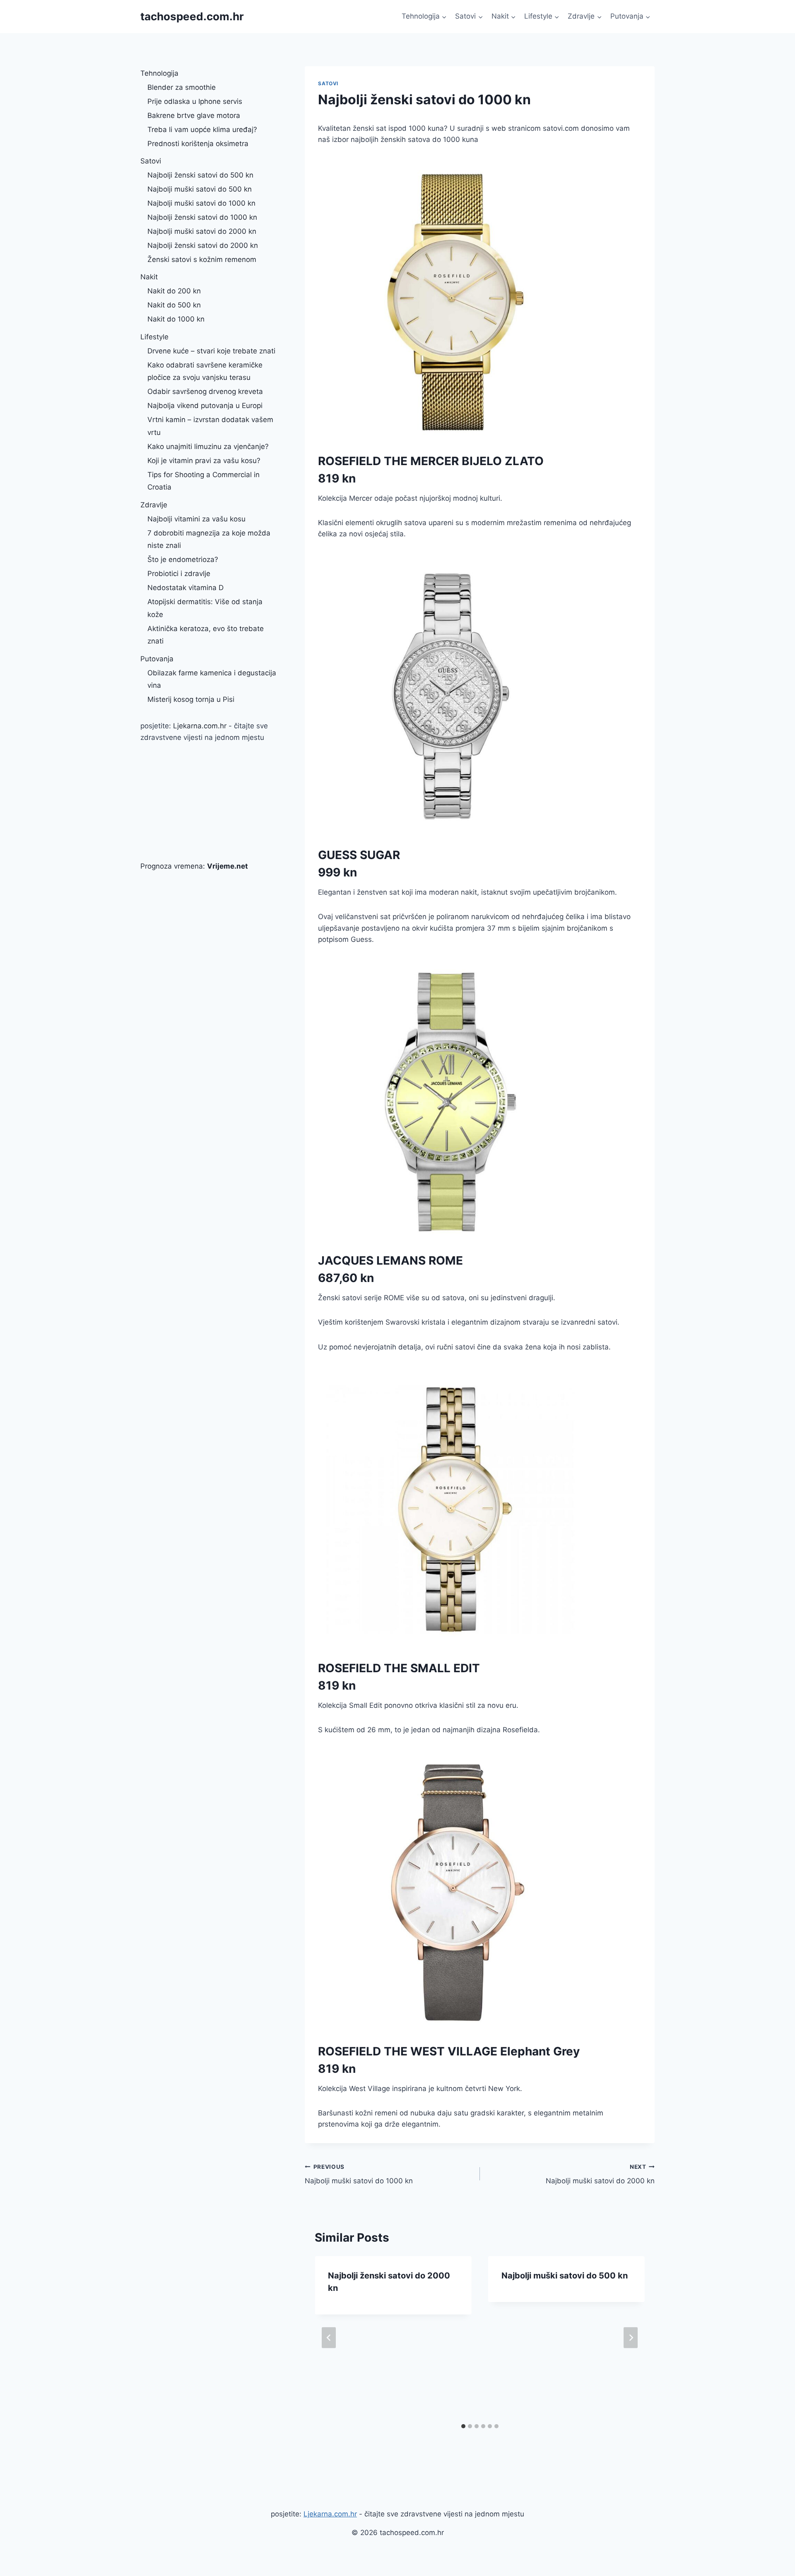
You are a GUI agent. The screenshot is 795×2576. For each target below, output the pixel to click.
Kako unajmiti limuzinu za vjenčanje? (208, 447)
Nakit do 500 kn (174, 305)
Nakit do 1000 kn (176, 319)
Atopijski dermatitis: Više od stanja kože (205, 608)
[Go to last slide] (329, 2338)
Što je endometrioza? (183, 559)
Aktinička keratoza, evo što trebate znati (206, 635)
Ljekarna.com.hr (200, 726)
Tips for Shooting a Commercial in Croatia (204, 481)
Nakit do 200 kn (174, 291)
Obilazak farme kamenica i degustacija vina (212, 679)
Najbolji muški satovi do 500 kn (565, 2276)
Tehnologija (159, 73)
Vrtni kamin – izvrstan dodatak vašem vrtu (210, 426)
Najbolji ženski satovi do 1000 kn (202, 217)
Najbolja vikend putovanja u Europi (205, 406)
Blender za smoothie (182, 87)
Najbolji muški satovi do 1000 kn (359, 2174)
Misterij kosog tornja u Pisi (191, 699)
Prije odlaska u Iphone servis (195, 101)
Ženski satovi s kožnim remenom (202, 259)
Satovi (328, 83)
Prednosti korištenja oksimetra (198, 144)
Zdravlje (154, 505)
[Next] (631, 2338)
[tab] (463, 2426)
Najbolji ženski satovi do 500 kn (200, 175)
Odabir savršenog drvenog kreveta (205, 391)
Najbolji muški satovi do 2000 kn (600, 2174)
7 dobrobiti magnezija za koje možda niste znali (209, 539)
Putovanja (157, 659)
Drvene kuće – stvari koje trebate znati (211, 351)
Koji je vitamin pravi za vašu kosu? (204, 461)
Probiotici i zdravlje (179, 574)
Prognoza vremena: (194, 866)
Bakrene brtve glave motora (194, 115)
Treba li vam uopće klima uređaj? (202, 130)
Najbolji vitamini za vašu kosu (196, 519)
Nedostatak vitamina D (185, 588)
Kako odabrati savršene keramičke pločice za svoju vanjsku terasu (205, 371)
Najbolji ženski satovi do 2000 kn (203, 245)
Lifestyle (154, 337)
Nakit (149, 277)
